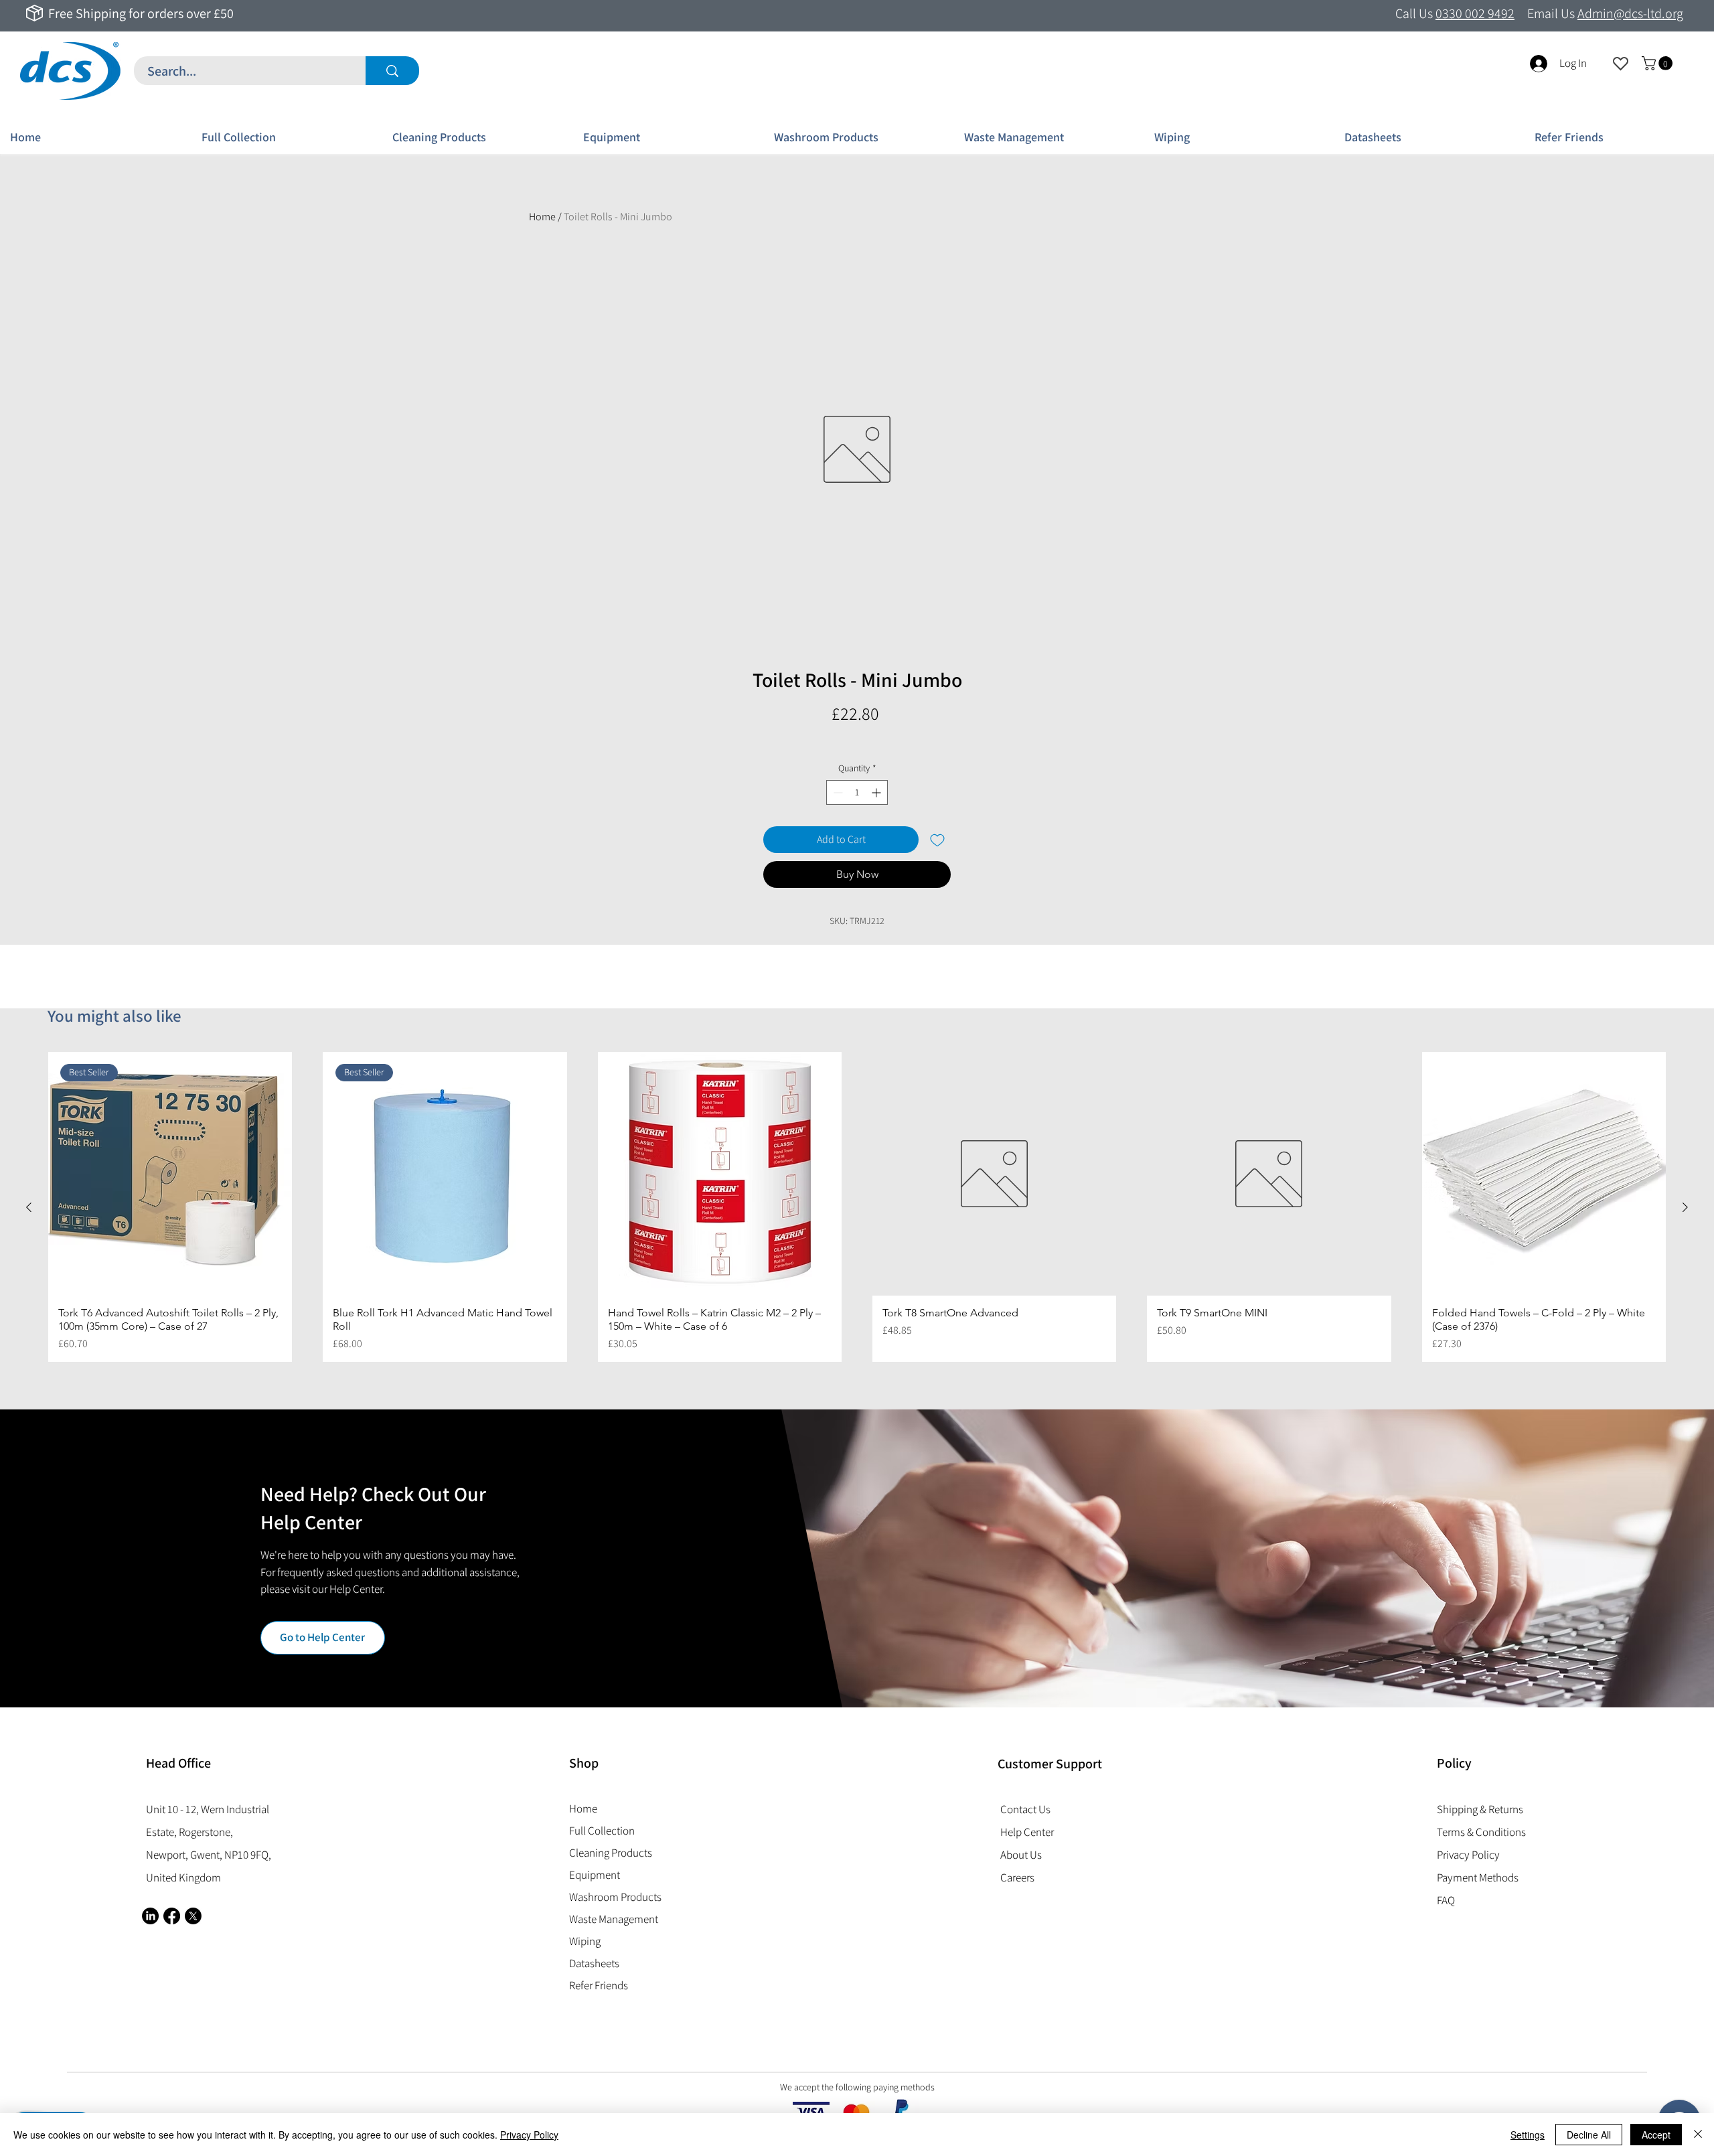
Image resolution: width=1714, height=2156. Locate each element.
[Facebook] (172, 1916)
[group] (857, 1207)
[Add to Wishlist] (937, 840)
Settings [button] (1528, 2135)
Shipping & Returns (1480, 1809)
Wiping (585, 1941)
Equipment (595, 1875)
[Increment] (877, 792)
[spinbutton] (857, 792)
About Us (1021, 1855)
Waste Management (614, 1919)
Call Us (1455, 13)
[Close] (1698, 2135)
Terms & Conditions (1481, 1832)
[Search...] (392, 71)
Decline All (1589, 2135)
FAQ (1446, 1900)
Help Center (1027, 1832)
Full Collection (602, 1831)
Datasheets (594, 1963)
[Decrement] (837, 792)
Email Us (1605, 13)
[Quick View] (720, 1174)
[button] (1659, 63)
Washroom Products (615, 1897)
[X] (193, 1916)
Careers (1017, 1877)
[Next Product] (1685, 1207)
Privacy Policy (529, 2135)
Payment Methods (1479, 1877)
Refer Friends (599, 1985)
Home (542, 217)
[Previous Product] (29, 1207)
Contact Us (1025, 1809)
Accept (1656, 2135)
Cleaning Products (611, 1853)
